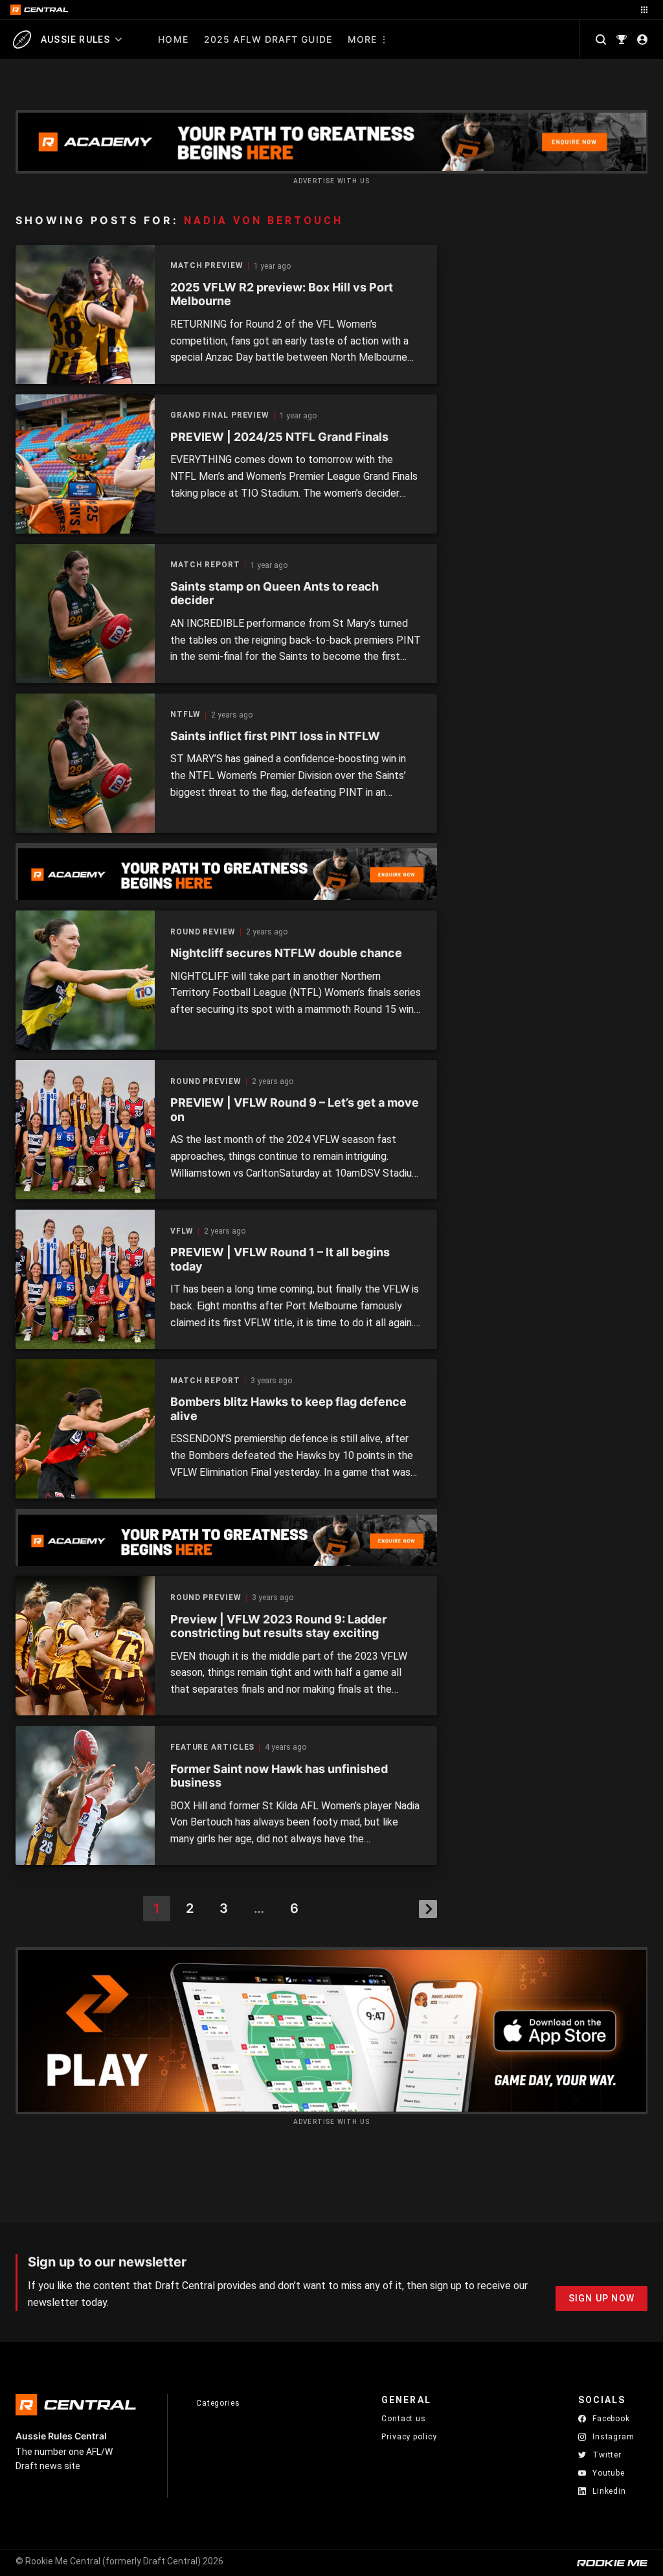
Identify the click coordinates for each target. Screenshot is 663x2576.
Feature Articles (212, 1747)
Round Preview (206, 1082)
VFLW (182, 1231)
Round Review (203, 932)
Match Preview (207, 266)
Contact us (404, 2419)
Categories (218, 2403)
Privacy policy (409, 2436)
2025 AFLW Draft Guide (268, 39)
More (362, 39)
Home (173, 39)
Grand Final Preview (220, 415)
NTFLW (185, 715)
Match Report (205, 565)
